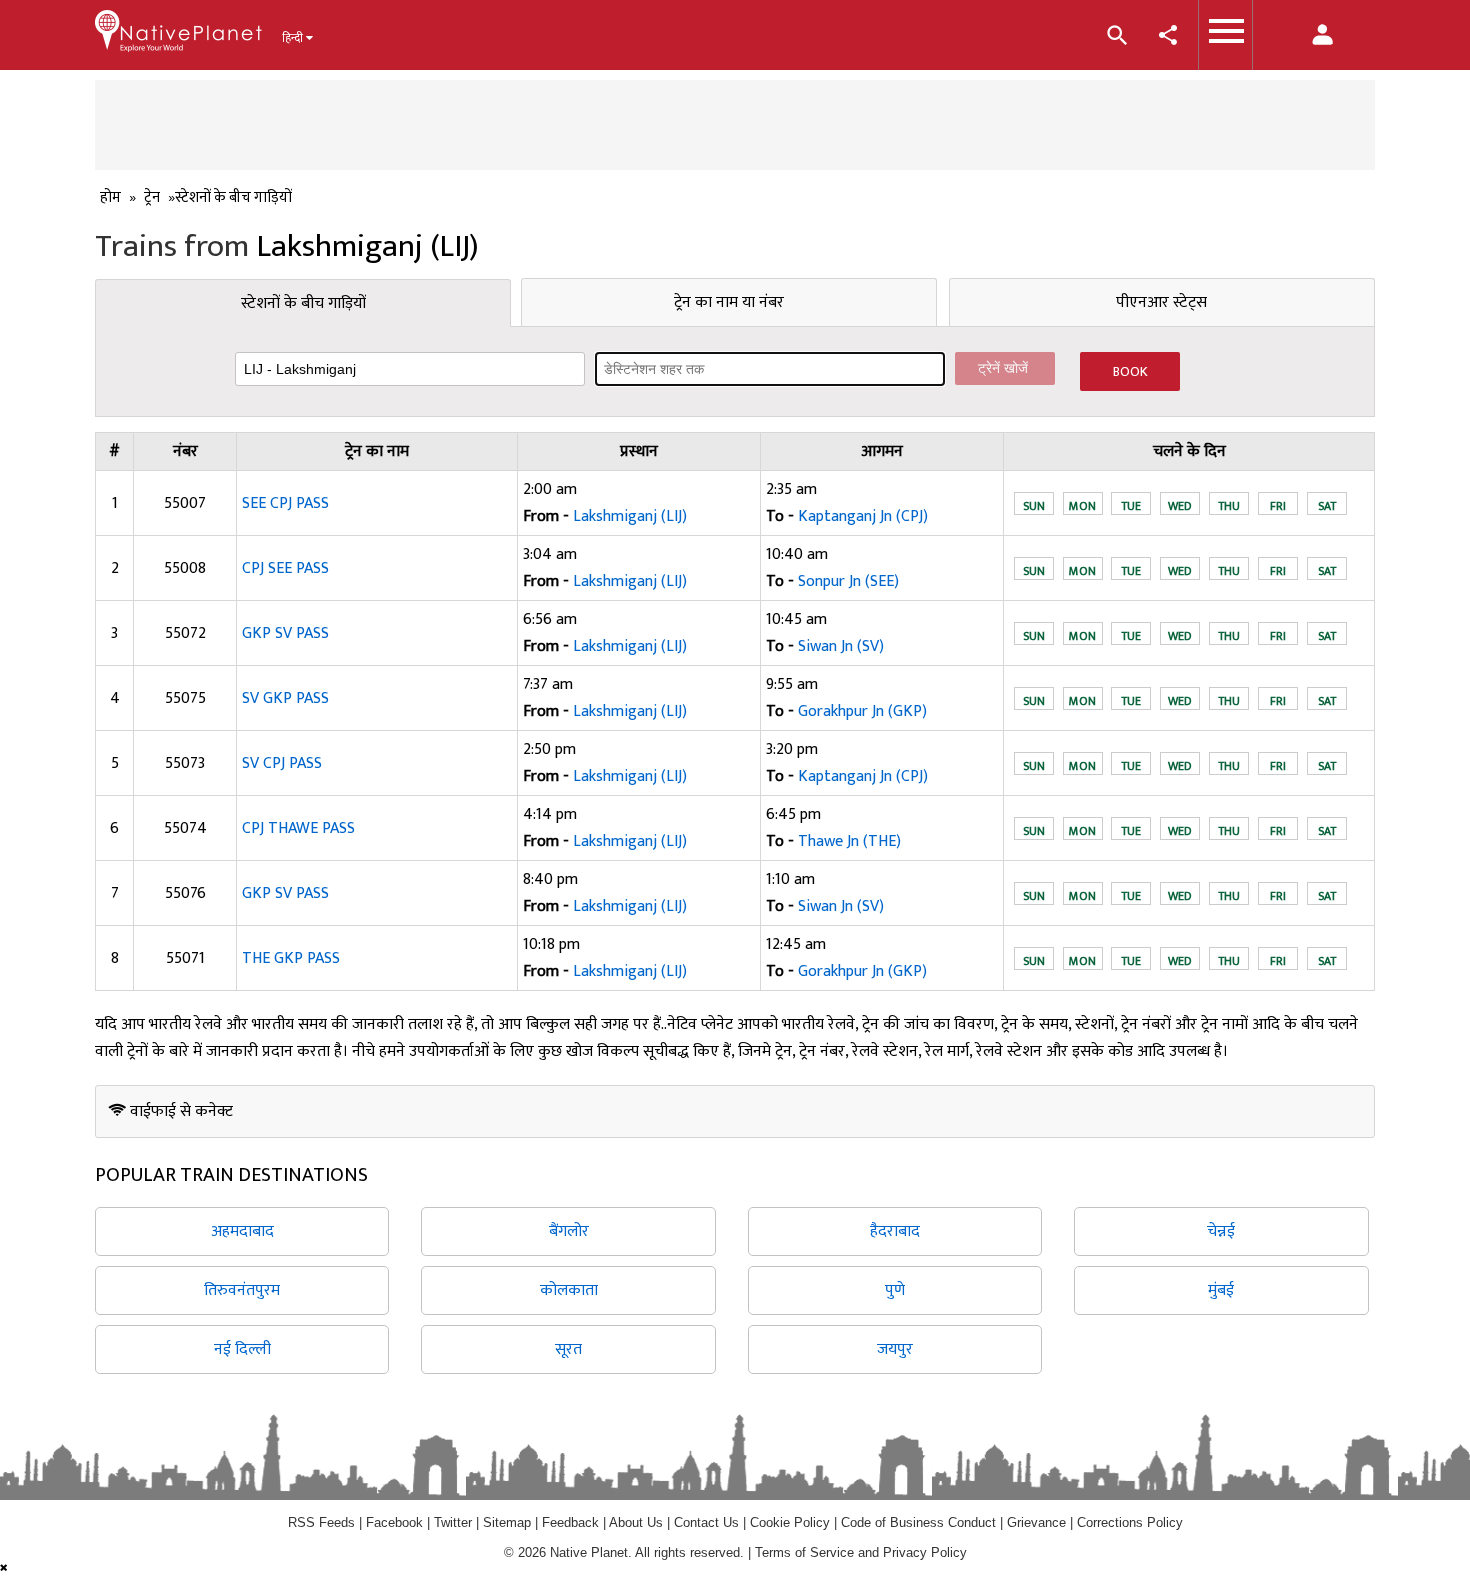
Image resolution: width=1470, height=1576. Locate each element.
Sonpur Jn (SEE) (848, 581)
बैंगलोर (569, 1231)
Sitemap (507, 1522)
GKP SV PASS (285, 633)
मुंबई (1221, 1290)
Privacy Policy (925, 1552)
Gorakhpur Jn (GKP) (862, 711)
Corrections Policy (1130, 1522)
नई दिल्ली (242, 1349)
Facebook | (400, 1522)
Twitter (453, 1522)
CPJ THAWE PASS (298, 828)
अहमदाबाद (242, 1231)
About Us (636, 1522)
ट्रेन (152, 197)
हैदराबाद (895, 1231)
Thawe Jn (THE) (849, 841)
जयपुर (895, 1349)
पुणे (895, 1290)
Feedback (570, 1522)
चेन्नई (1221, 1231)
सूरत (568, 1349)
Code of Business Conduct (918, 1522)
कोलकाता (569, 1290)
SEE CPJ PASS (285, 503)
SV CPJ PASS (282, 763)
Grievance (1036, 1522)
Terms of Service (804, 1552)
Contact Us (706, 1522)
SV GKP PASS (285, 698)
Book (1130, 371)
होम (110, 197)
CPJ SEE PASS (285, 568)
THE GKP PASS (291, 958)
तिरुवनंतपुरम (242, 1290)
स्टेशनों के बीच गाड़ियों (303, 303)
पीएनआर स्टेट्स (1161, 302)
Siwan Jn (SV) (841, 646)
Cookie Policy (792, 1522)
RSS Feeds (321, 1522)
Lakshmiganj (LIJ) (630, 516)
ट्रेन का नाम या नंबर (729, 302)
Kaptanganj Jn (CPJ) (863, 516)
